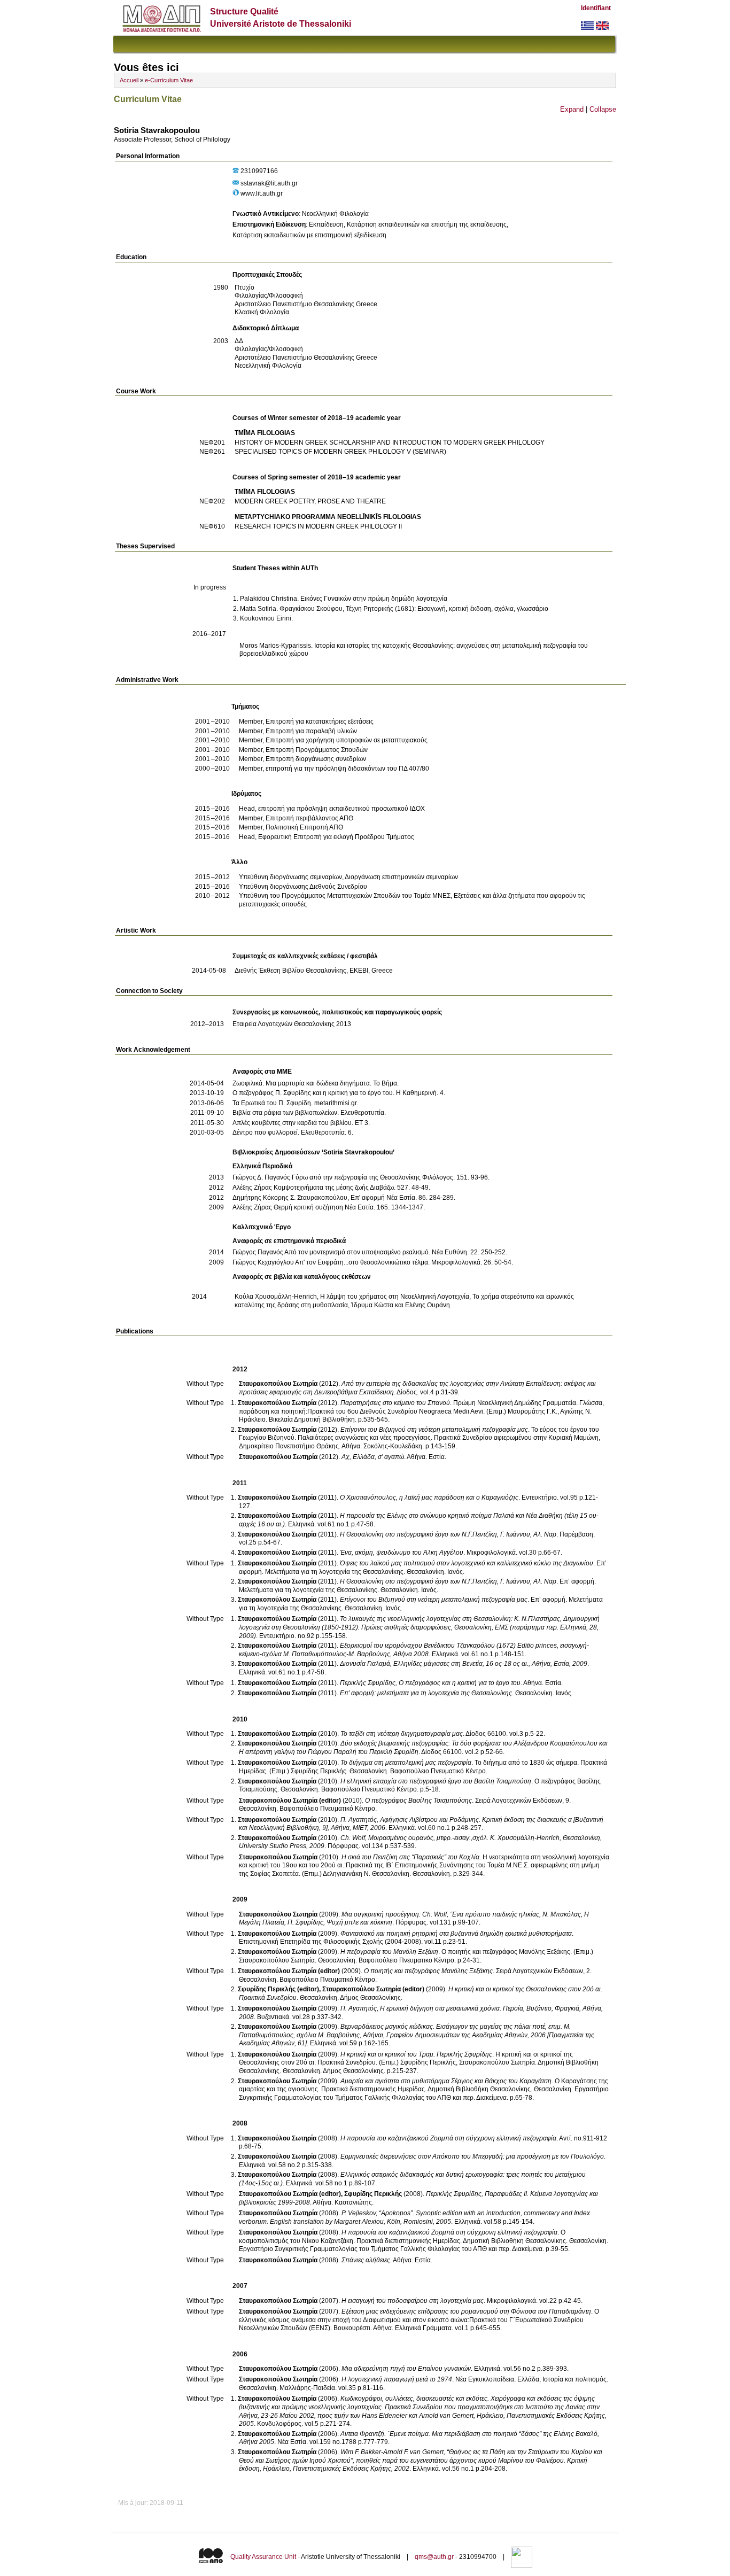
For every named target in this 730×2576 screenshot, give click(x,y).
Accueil (129, 80)
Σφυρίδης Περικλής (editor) (278, 1989)
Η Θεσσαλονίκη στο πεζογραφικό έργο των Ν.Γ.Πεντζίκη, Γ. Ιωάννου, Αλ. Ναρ (448, 1534)
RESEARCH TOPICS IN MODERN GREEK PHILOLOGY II (318, 526)
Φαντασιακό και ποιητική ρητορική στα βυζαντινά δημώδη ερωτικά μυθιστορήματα (456, 1934)
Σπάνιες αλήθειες (366, 2260)
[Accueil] (162, 30)
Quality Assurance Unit (263, 2557)
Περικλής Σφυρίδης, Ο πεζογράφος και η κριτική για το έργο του (430, 1683)
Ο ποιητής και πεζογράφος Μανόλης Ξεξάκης (428, 1971)
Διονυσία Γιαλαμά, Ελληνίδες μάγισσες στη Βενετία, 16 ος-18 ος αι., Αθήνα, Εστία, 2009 (464, 1664)
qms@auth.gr (434, 2557)
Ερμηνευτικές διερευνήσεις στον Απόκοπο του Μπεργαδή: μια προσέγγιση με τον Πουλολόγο (472, 2156)
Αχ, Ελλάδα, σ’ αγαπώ (373, 1457)
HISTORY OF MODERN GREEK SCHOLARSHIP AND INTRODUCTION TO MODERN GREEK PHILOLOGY (390, 443)
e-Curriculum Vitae (169, 80)
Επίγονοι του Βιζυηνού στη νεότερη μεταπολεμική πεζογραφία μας (434, 1430)
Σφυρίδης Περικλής (373, 2194)
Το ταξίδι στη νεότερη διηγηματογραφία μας (402, 1734)
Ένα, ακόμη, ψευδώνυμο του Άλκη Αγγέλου (402, 1553)
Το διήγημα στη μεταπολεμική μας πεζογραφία (406, 1763)
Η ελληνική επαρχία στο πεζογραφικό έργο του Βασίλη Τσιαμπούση (436, 1781)
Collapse (603, 109)
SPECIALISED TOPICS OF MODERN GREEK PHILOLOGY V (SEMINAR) (340, 452)
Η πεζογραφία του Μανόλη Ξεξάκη (389, 1952)
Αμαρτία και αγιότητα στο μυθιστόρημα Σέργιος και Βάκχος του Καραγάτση (446, 2081)
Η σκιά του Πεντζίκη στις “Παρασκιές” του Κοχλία (410, 1857)
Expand (572, 109)
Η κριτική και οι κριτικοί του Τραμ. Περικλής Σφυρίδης (416, 2054)
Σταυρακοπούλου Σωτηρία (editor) (290, 1801)
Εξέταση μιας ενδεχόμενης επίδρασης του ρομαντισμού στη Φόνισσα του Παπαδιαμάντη (466, 2311)
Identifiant (596, 8)
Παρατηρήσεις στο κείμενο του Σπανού (395, 1403)
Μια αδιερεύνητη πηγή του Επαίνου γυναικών (406, 2369)
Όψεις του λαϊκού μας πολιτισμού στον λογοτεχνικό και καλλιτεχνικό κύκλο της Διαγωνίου (467, 1563)
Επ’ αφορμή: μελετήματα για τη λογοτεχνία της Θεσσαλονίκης (426, 1693)
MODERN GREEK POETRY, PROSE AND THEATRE (310, 501)
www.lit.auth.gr (262, 193)
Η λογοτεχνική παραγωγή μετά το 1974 (397, 2379)
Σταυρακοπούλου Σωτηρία (278, 1384)
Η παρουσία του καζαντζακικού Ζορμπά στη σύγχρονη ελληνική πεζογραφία (448, 2138)
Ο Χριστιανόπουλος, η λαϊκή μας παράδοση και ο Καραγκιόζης (429, 1498)
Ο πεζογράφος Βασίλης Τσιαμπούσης (418, 1801)
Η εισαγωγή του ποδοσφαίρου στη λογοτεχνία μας (413, 2301)
